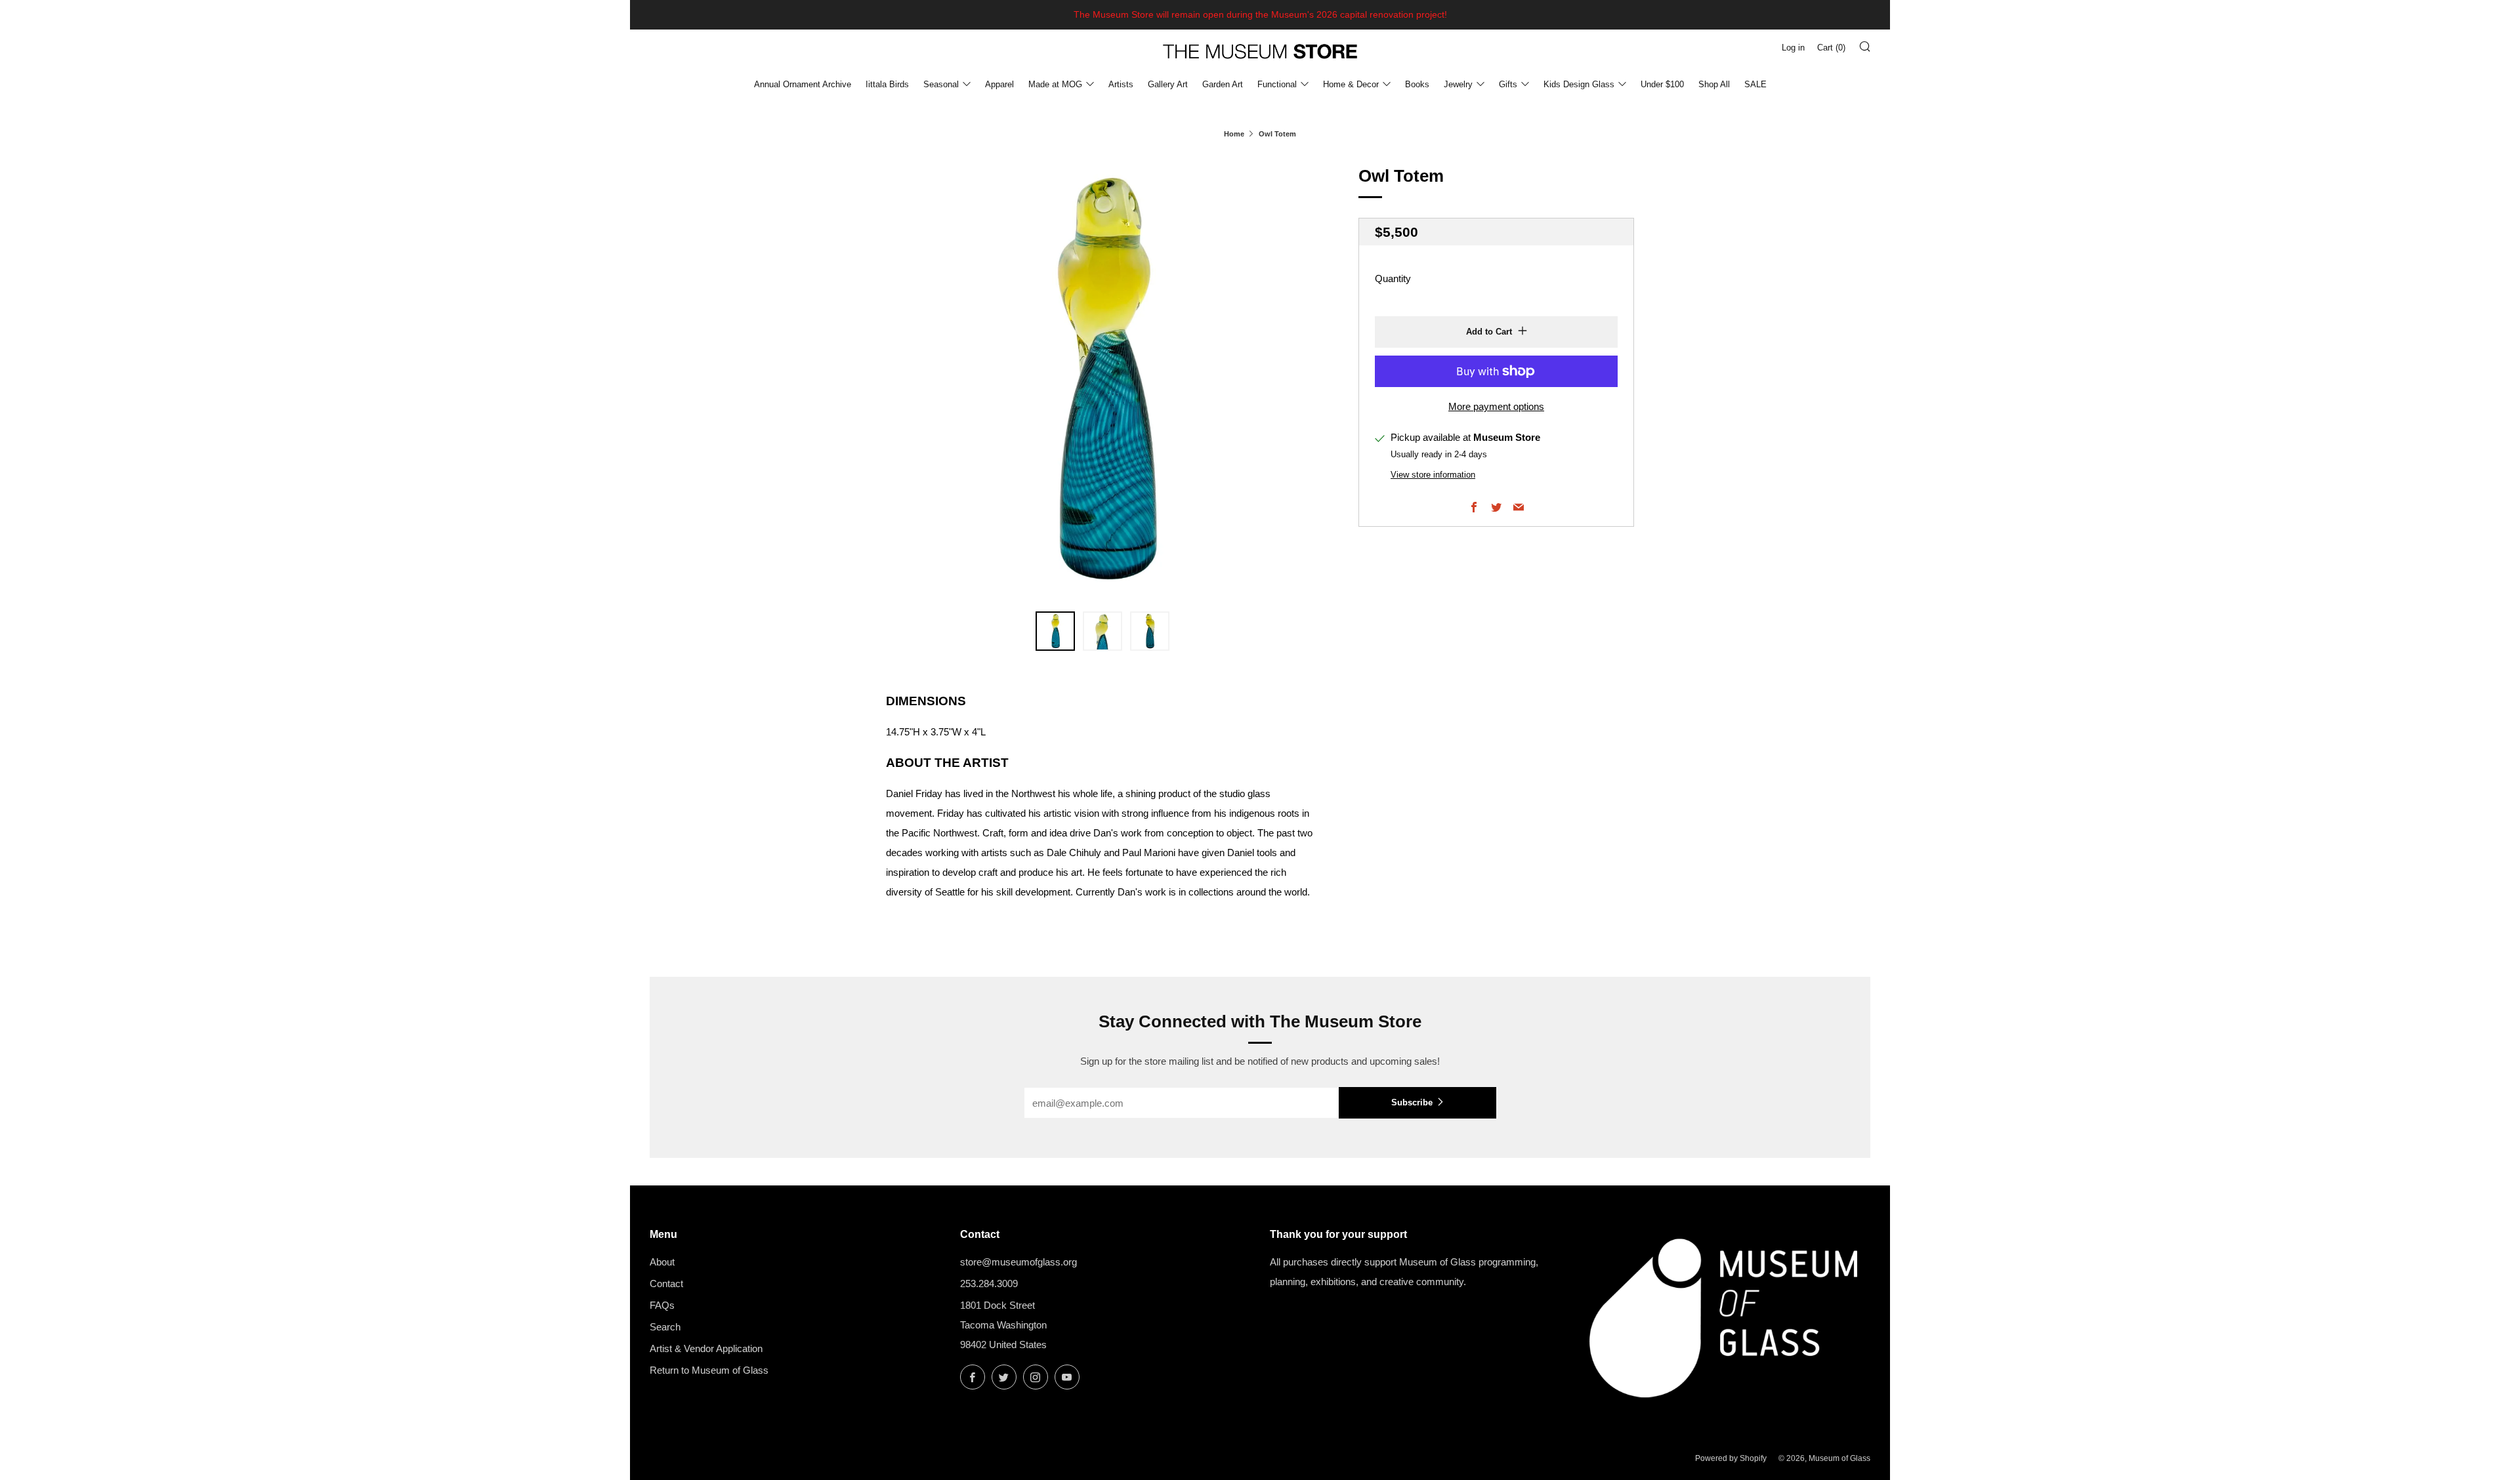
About (662, 1262)
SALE (1755, 84)
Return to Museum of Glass (709, 1370)
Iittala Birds (887, 84)
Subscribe (1412, 1102)
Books (1417, 84)
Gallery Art (1168, 84)
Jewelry (1458, 84)
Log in (1793, 48)
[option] (1102, 379)
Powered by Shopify (1731, 1458)
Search (665, 1327)
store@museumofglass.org (1018, 1262)
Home (1234, 134)
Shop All (1714, 84)
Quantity (1393, 278)
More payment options (1496, 406)
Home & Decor (1351, 84)
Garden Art (1223, 84)
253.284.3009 (989, 1284)
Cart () (1831, 48)
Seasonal (941, 84)
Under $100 (1662, 84)
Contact (666, 1284)
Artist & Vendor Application (706, 1348)
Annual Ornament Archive (803, 84)
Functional (1277, 84)
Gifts (1508, 84)
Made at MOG (1055, 84)
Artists (1121, 84)
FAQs (662, 1305)
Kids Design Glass (1579, 84)
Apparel (999, 84)
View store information (1433, 475)
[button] (1055, 631)
